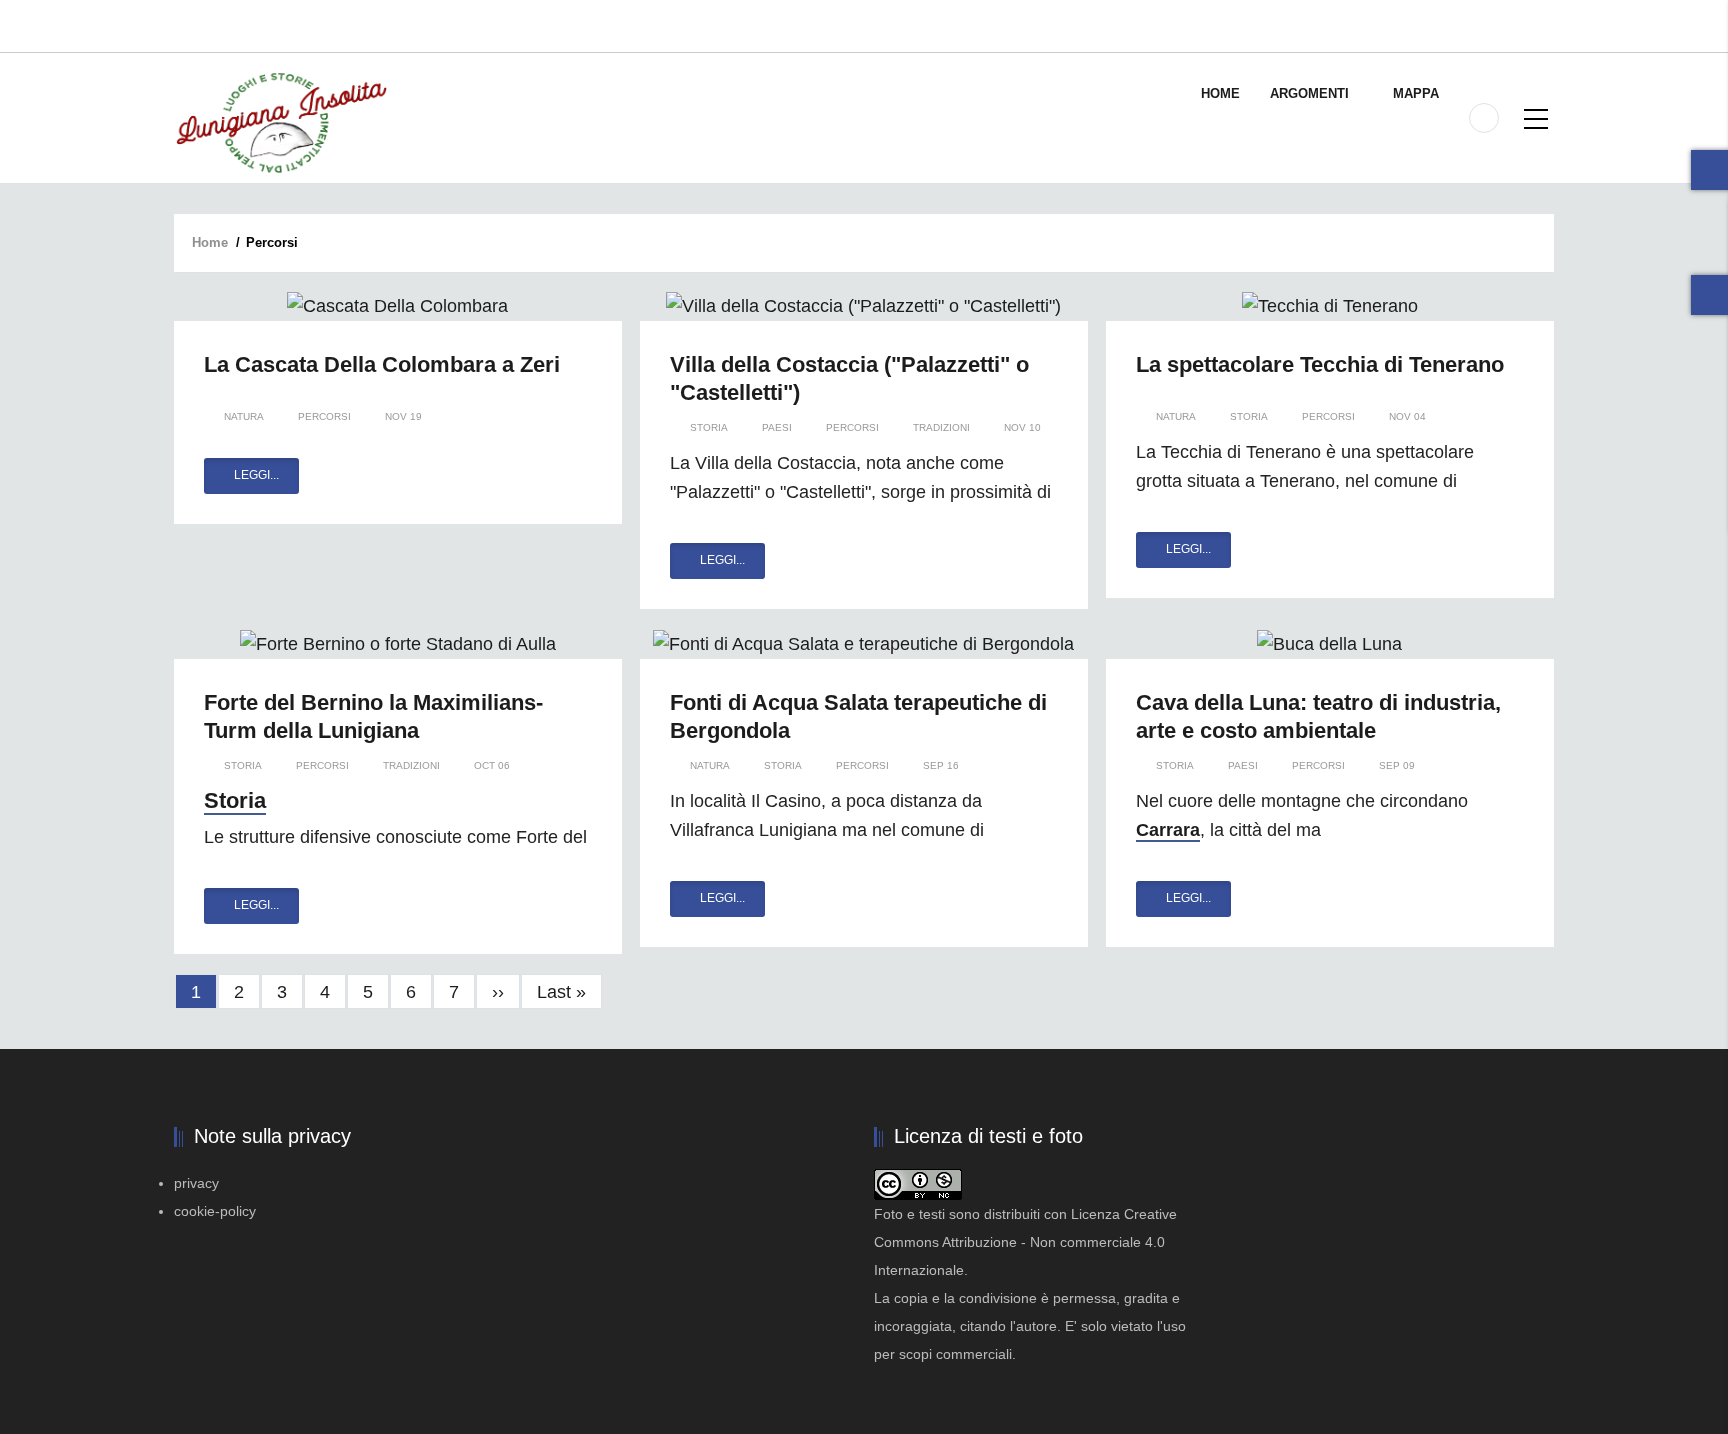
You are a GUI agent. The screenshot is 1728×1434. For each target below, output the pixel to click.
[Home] (280, 122)
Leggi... (256, 475)
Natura (244, 416)
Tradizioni (941, 427)
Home (1220, 93)
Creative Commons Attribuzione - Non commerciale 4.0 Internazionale (1025, 1242)
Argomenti (1311, 93)
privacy (196, 1183)
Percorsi (324, 416)
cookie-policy (215, 1211)
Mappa (1416, 93)
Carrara (1168, 830)
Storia (709, 427)
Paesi (777, 427)
